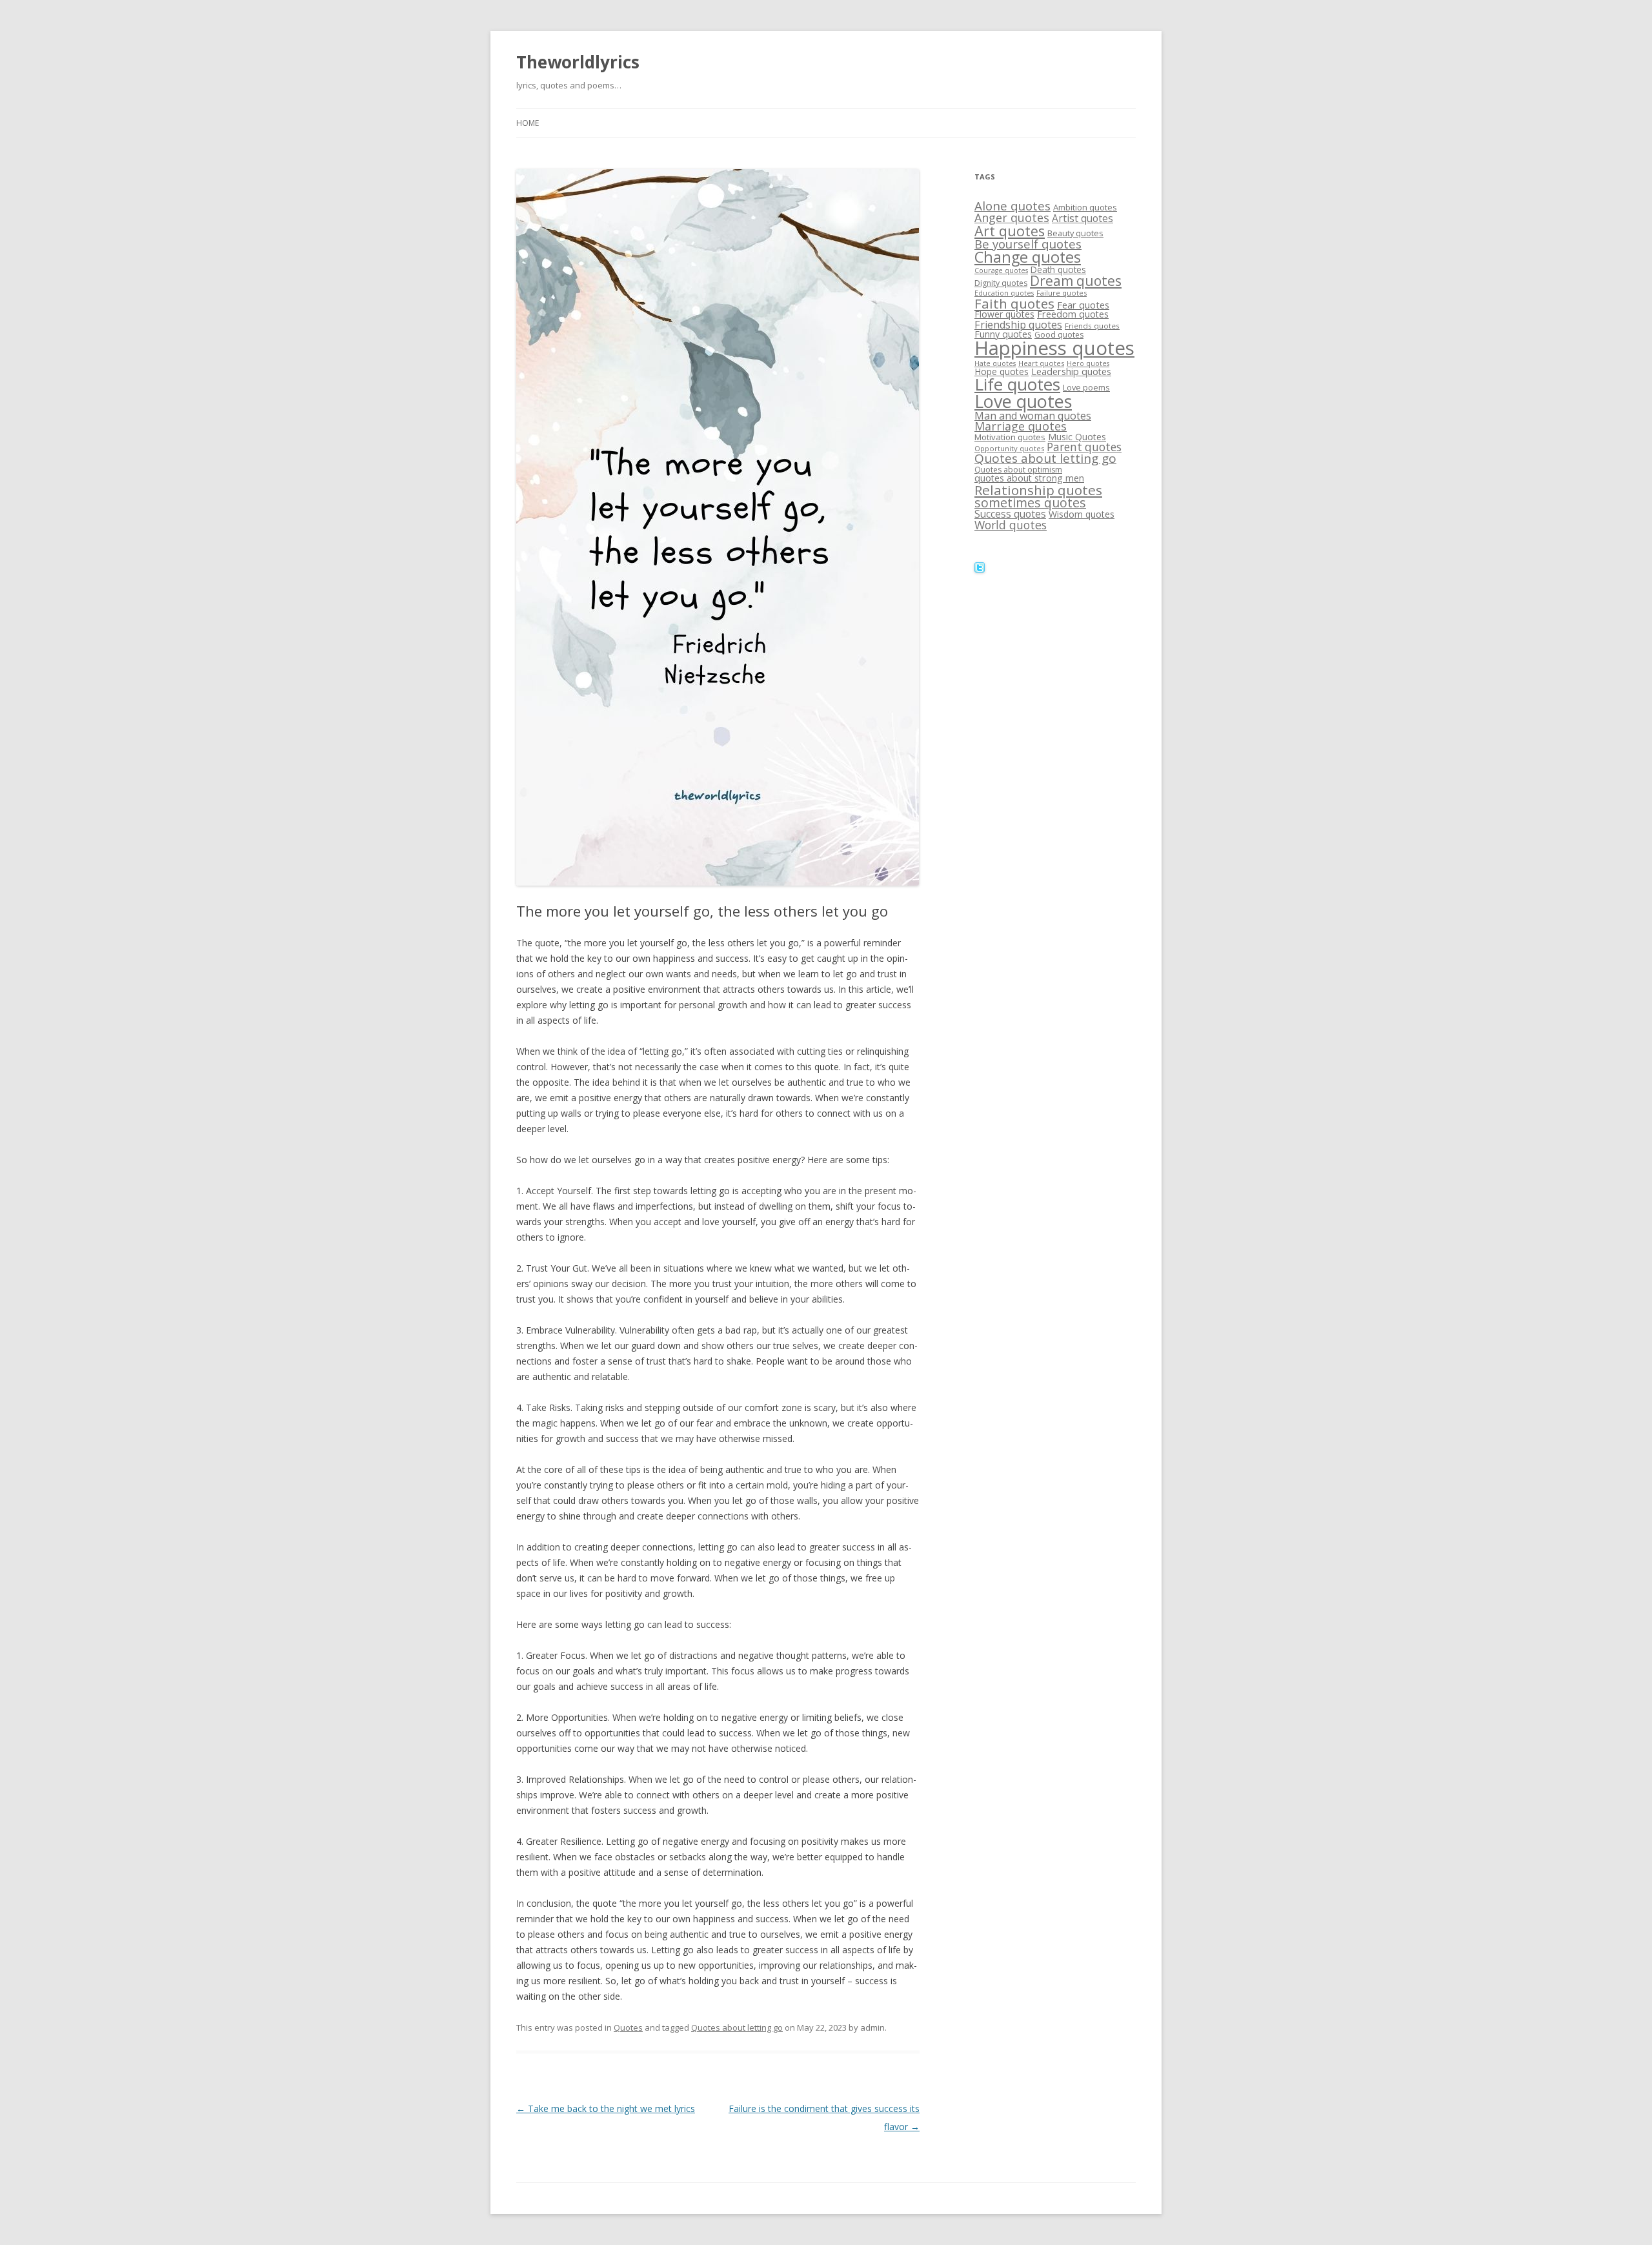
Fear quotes (1083, 305)
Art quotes (1010, 231)
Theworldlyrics (578, 62)
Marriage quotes (1021, 426)
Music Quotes (1077, 437)
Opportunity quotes (1009, 448)
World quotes (1011, 525)
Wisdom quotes (1082, 514)
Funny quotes (1003, 334)
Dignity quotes (1001, 283)
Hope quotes (1002, 371)
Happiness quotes (1054, 348)
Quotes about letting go (737, 2027)
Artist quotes (1083, 218)
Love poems (1086, 387)
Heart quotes (1041, 363)
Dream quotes (1076, 281)
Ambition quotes (1085, 207)
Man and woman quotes (1033, 416)
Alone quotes (1012, 206)
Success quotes (1010, 514)
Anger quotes (1012, 218)
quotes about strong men (1029, 478)
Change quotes (1028, 257)
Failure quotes (1062, 293)
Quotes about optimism (1018, 470)
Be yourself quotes (1028, 244)
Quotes (628, 2027)
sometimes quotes (1030, 503)
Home (528, 123)
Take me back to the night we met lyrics (606, 2108)
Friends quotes (1092, 326)
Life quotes (1017, 384)
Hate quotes (995, 363)
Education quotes (1004, 293)
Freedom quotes (1073, 314)
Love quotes (1023, 401)
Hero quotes (1088, 363)
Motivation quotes (1010, 437)
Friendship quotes (1018, 325)
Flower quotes (1004, 314)
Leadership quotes (1071, 371)
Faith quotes (1014, 303)
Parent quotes (1084, 447)
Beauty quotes (1075, 233)
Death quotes (1058, 269)
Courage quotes (1001, 270)
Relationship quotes (1038, 490)
